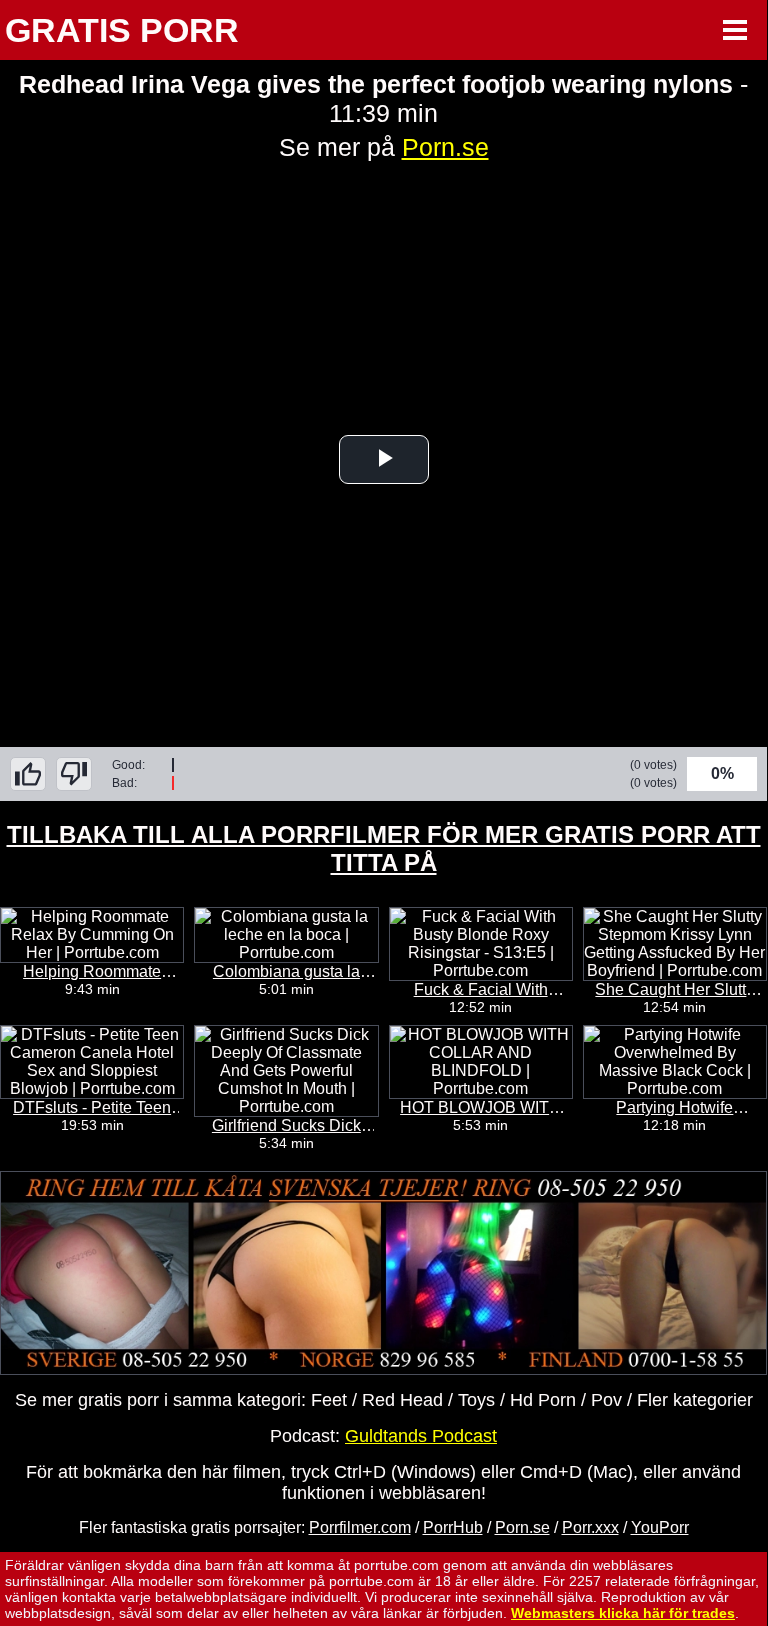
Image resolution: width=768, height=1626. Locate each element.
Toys (476, 1400)
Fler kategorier (695, 1400)
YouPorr (660, 1527)
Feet (329, 1400)
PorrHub (453, 1527)
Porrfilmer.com (360, 1527)
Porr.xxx (590, 1527)
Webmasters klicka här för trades (623, 1613)
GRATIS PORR (122, 30)
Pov (606, 1400)
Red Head (402, 1400)
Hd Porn (543, 1400)
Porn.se (445, 147)
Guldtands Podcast (421, 1436)
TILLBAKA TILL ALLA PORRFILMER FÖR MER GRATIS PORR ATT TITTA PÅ (384, 848)
